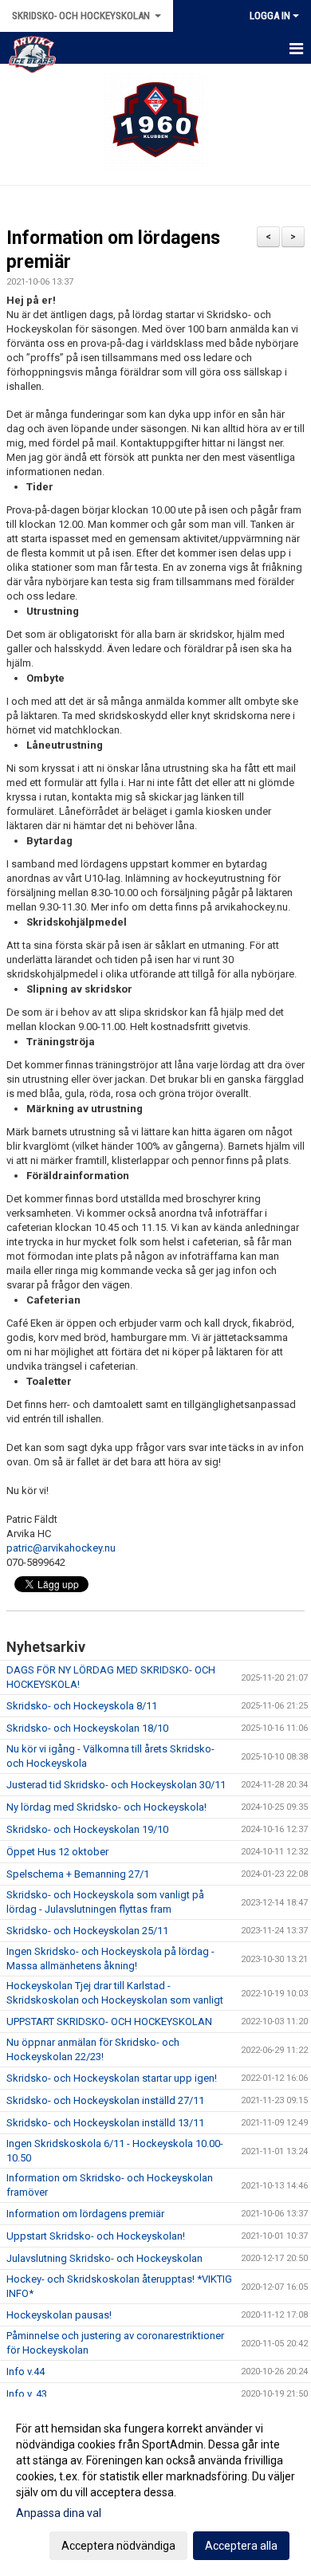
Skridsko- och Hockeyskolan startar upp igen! (112, 2078)
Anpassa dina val (59, 2513)
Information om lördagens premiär (85, 2214)
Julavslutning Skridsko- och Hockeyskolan (104, 2258)
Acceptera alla (241, 2546)
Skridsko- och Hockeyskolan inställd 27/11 (105, 2100)
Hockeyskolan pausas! (59, 2315)
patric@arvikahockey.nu (61, 1548)
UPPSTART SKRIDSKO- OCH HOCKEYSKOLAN (109, 2021)
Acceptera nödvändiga (118, 2546)
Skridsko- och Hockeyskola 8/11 (82, 1706)
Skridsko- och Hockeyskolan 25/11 (87, 1931)
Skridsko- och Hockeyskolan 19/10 (87, 1829)
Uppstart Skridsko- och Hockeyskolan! (96, 2236)
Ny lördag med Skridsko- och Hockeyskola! (106, 1807)
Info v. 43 (27, 2394)
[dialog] (155, 2486)
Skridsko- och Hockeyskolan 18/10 (87, 1728)
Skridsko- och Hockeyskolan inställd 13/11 (105, 2123)
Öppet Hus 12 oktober (57, 1852)
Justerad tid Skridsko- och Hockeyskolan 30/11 (116, 1785)
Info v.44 (26, 2371)
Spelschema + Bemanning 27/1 (78, 1874)
